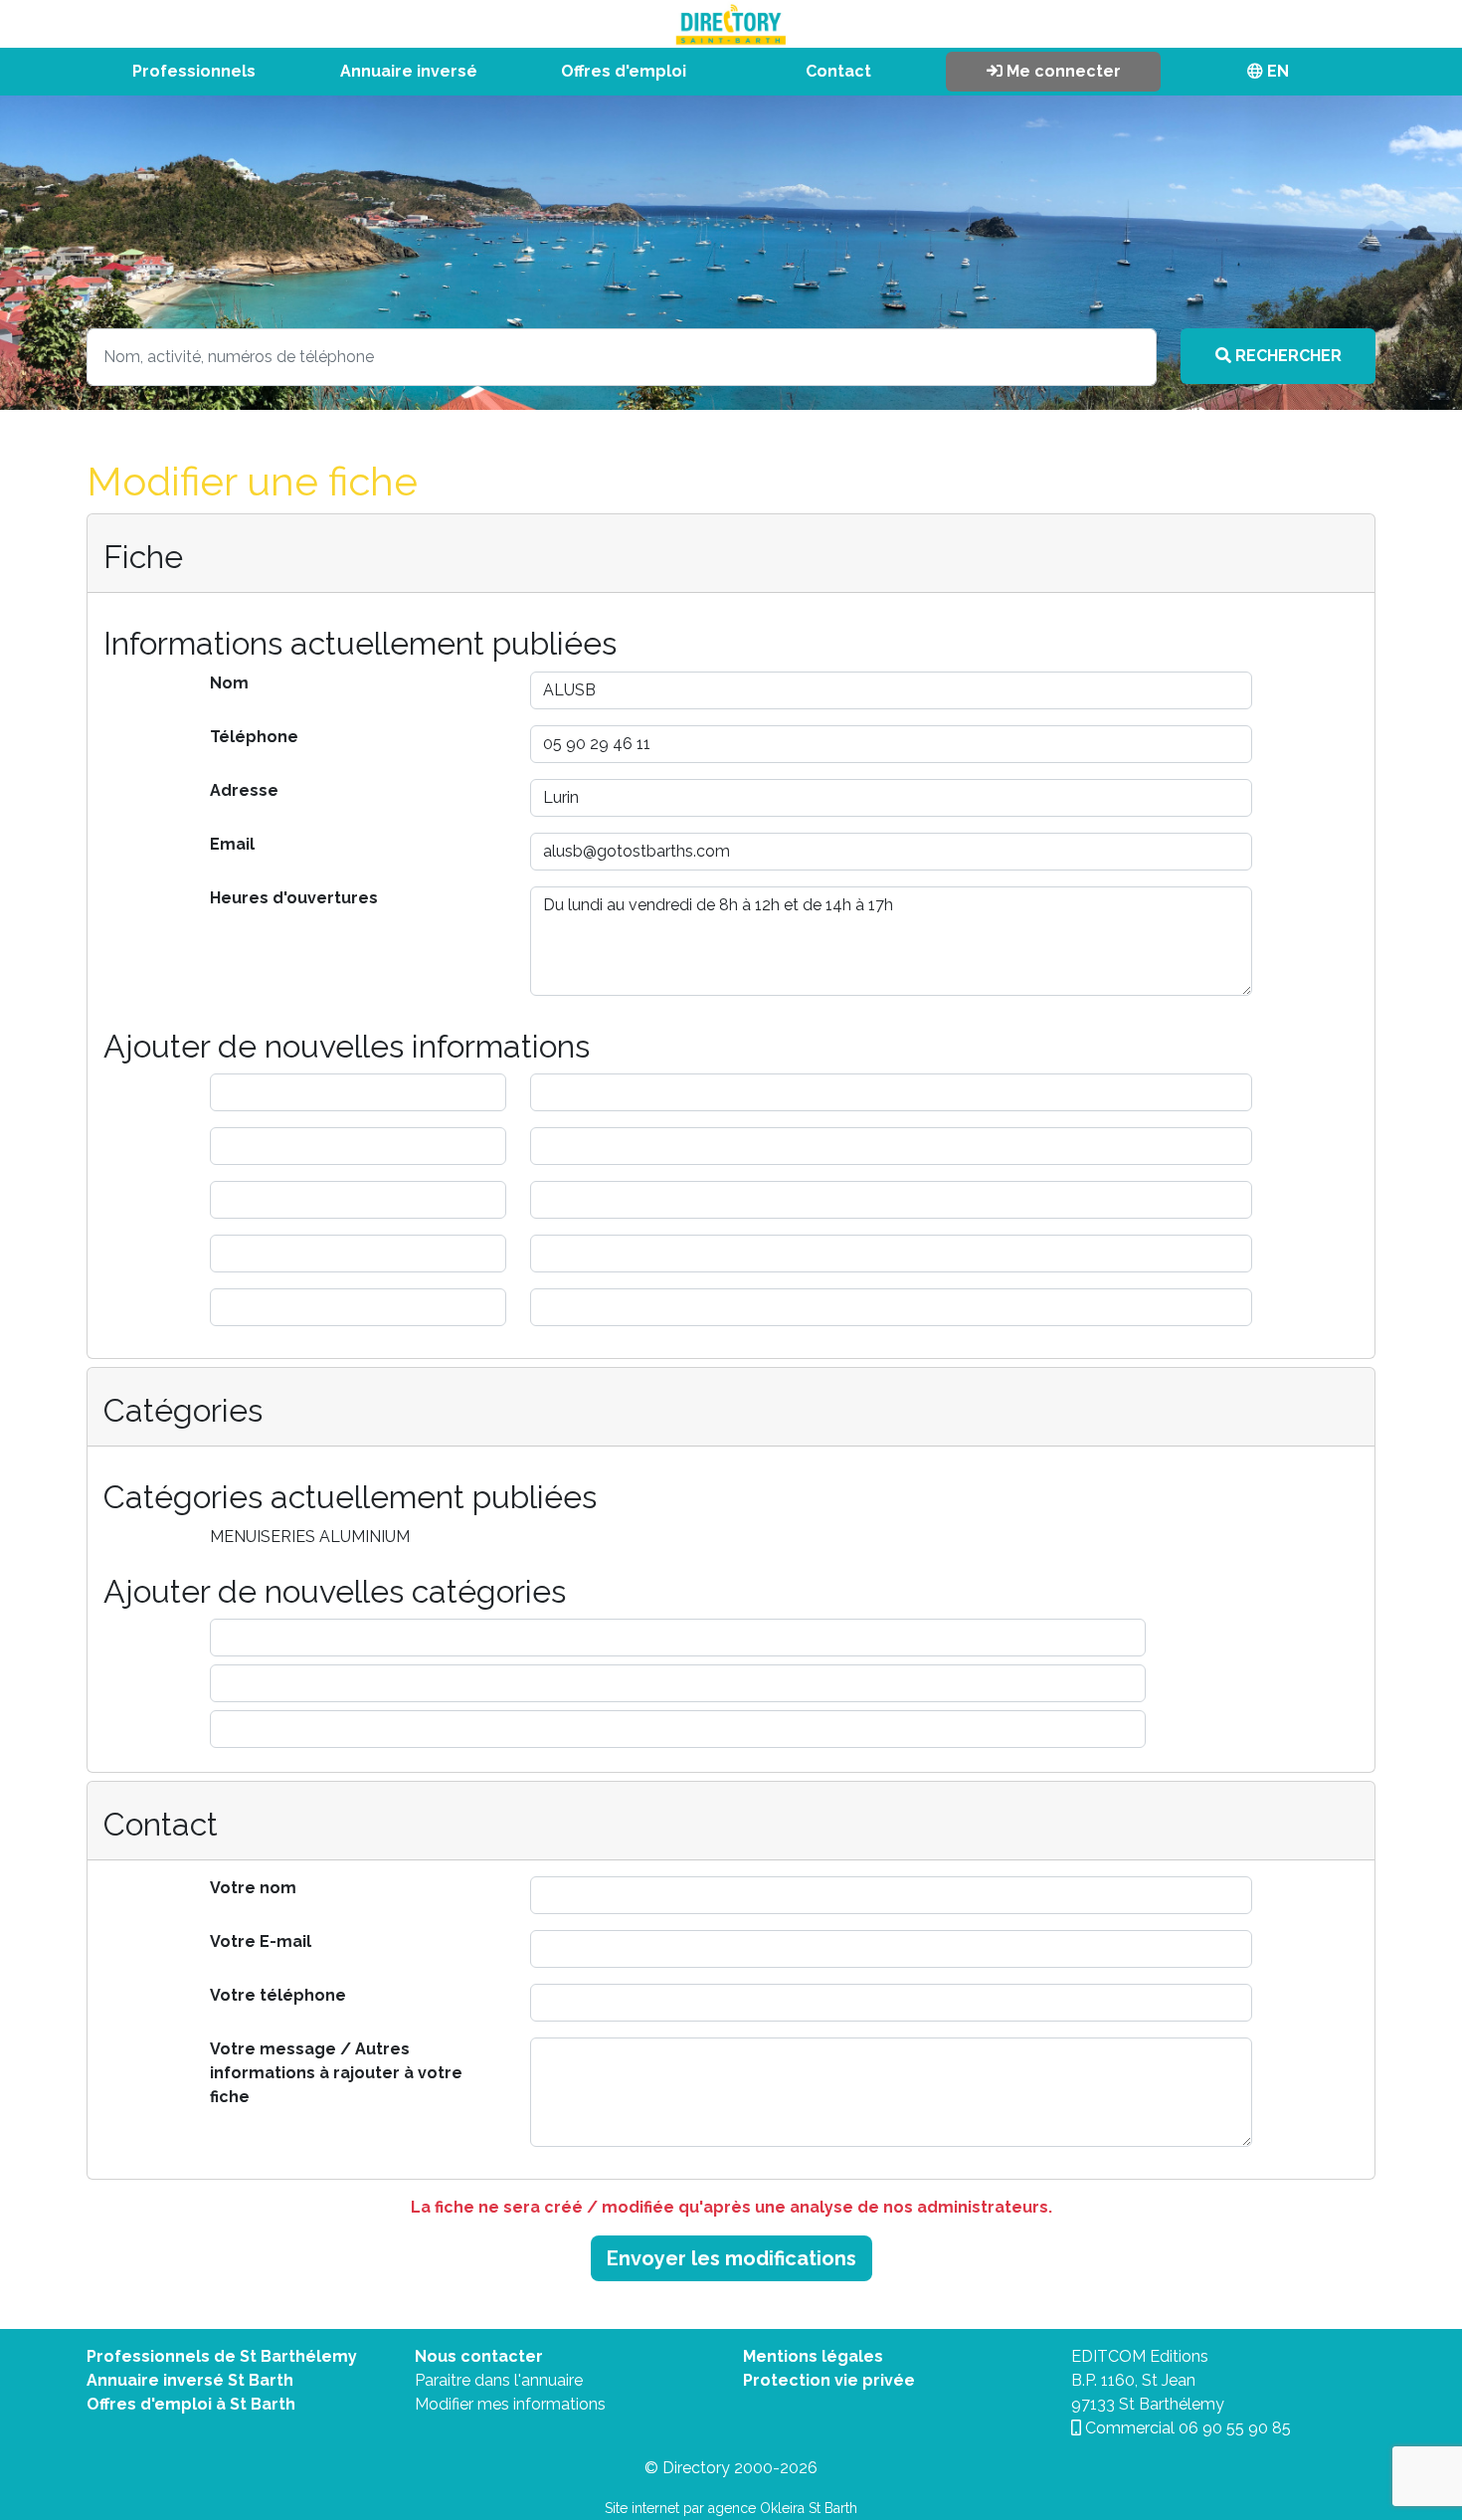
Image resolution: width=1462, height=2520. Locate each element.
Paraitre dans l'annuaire (499, 2380)
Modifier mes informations (510, 2404)
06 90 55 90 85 (1235, 2428)
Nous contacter (479, 2356)
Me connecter (1062, 71)
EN (1276, 71)
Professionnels (194, 71)
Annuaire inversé (409, 71)
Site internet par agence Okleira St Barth (731, 2508)
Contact (838, 71)
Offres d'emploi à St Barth (191, 2404)
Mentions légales (813, 2356)
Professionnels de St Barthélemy (222, 2356)
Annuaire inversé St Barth (190, 2380)
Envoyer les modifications (731, 2258)
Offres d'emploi (624, 71)
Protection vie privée (829, 2380)
